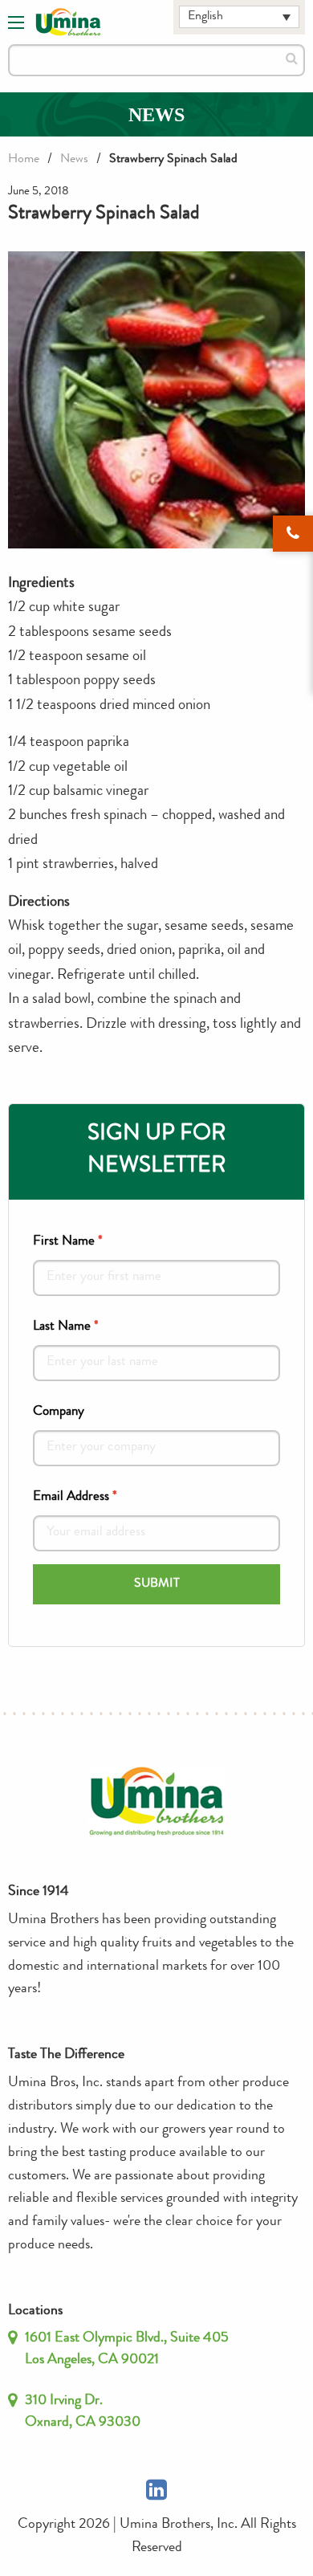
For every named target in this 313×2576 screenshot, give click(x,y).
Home (24, 160)
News (74, 160)
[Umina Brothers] (68, 22)
